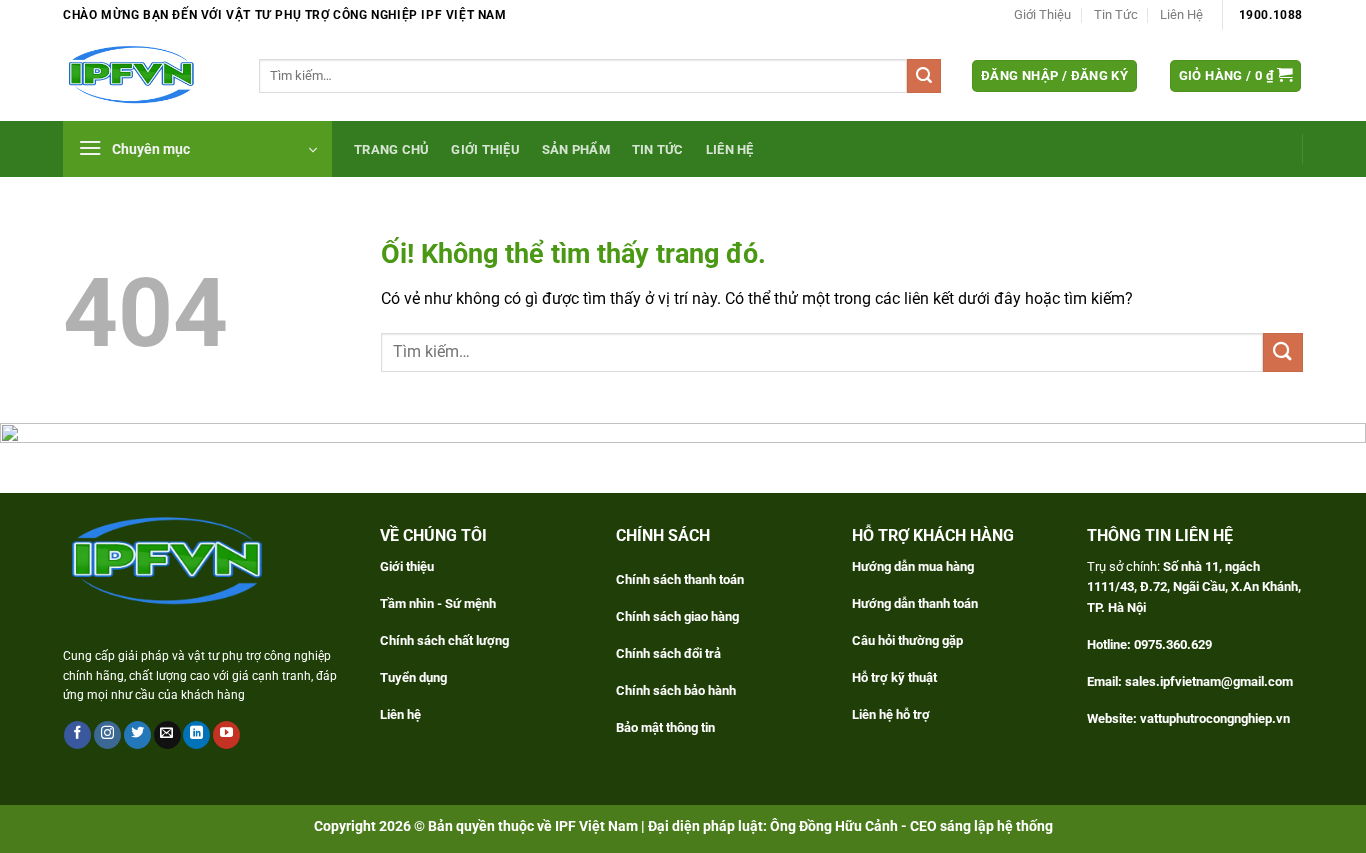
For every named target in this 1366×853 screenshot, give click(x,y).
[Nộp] (924, 76)
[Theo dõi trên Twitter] (137, 735)
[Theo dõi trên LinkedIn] (196, 735)
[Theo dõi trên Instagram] (107, 735)
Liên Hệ (1181, 14)
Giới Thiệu (1042, 14)
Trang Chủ (391, 149)
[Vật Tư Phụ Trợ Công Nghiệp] (146, 75)
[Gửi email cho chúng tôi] (167, 735)
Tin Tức (1116, 14)
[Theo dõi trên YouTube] (226, 735)
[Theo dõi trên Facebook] (77, 735)
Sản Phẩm (576, 149)
